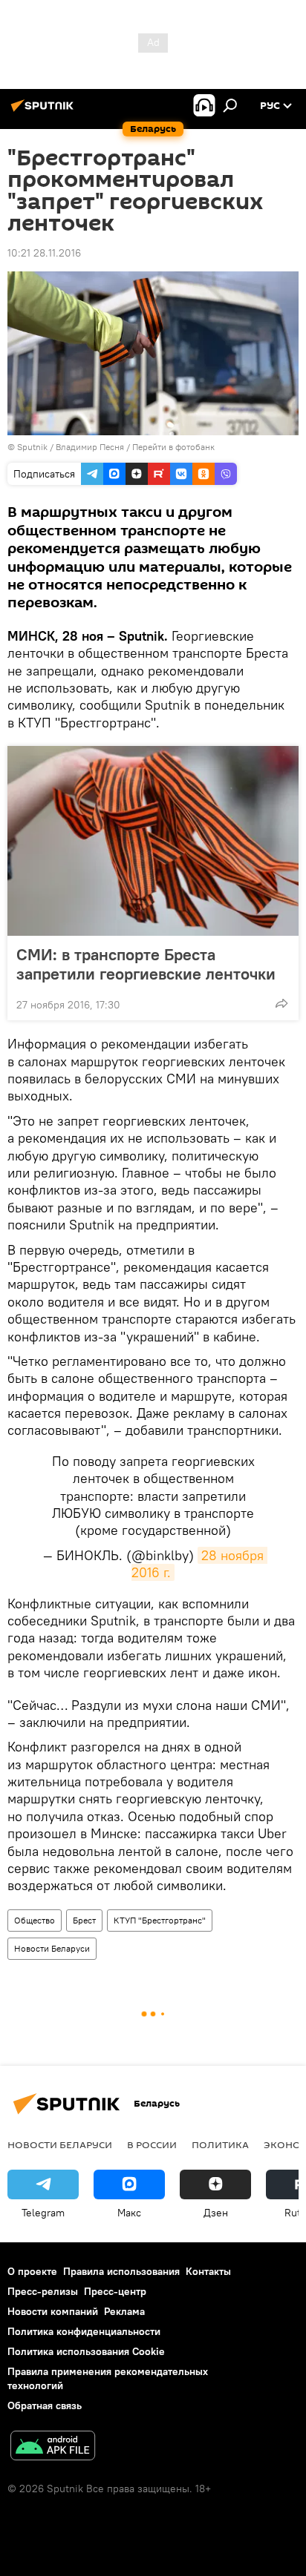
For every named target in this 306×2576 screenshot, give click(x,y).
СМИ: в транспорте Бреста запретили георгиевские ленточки (146, 964)
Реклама (124, 2311)
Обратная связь (45, 2405)
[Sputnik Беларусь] (45, 111)
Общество (35, 1920)
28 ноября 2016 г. (199, 1564)
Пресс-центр (115, 2291)
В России (152, 2144)
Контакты (208, 2271)
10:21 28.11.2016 (44, 253)
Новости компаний (53, 2311)
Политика (220, 2144)
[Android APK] (53, 2447)
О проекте (32, 2271)
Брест (84, 1920)
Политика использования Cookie (86, 2351)
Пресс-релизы (43, 2291)
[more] (281, 1003)
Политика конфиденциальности (84, 2331)
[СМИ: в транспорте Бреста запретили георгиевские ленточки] (153, 841)
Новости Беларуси (52, 1948)
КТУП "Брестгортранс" (160, 1920)
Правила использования (121, 2271)
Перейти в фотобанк (173, 447)
